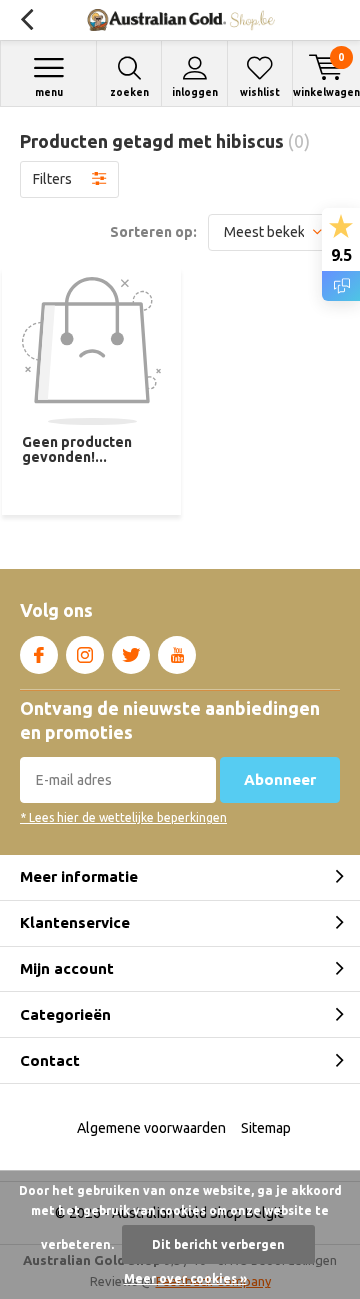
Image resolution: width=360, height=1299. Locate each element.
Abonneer (280, 779)
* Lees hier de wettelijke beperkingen (123, 817)
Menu (49, 92)
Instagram (85, 655)
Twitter (131, 655)
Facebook (39, 655)
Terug (26, 20)
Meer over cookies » (185, 1278)
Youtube (177, 655)
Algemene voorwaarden (151, 1128)
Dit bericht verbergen (218, 1244)
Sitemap (266, 1128)
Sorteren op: (153, 232)
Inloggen (195, 92)
